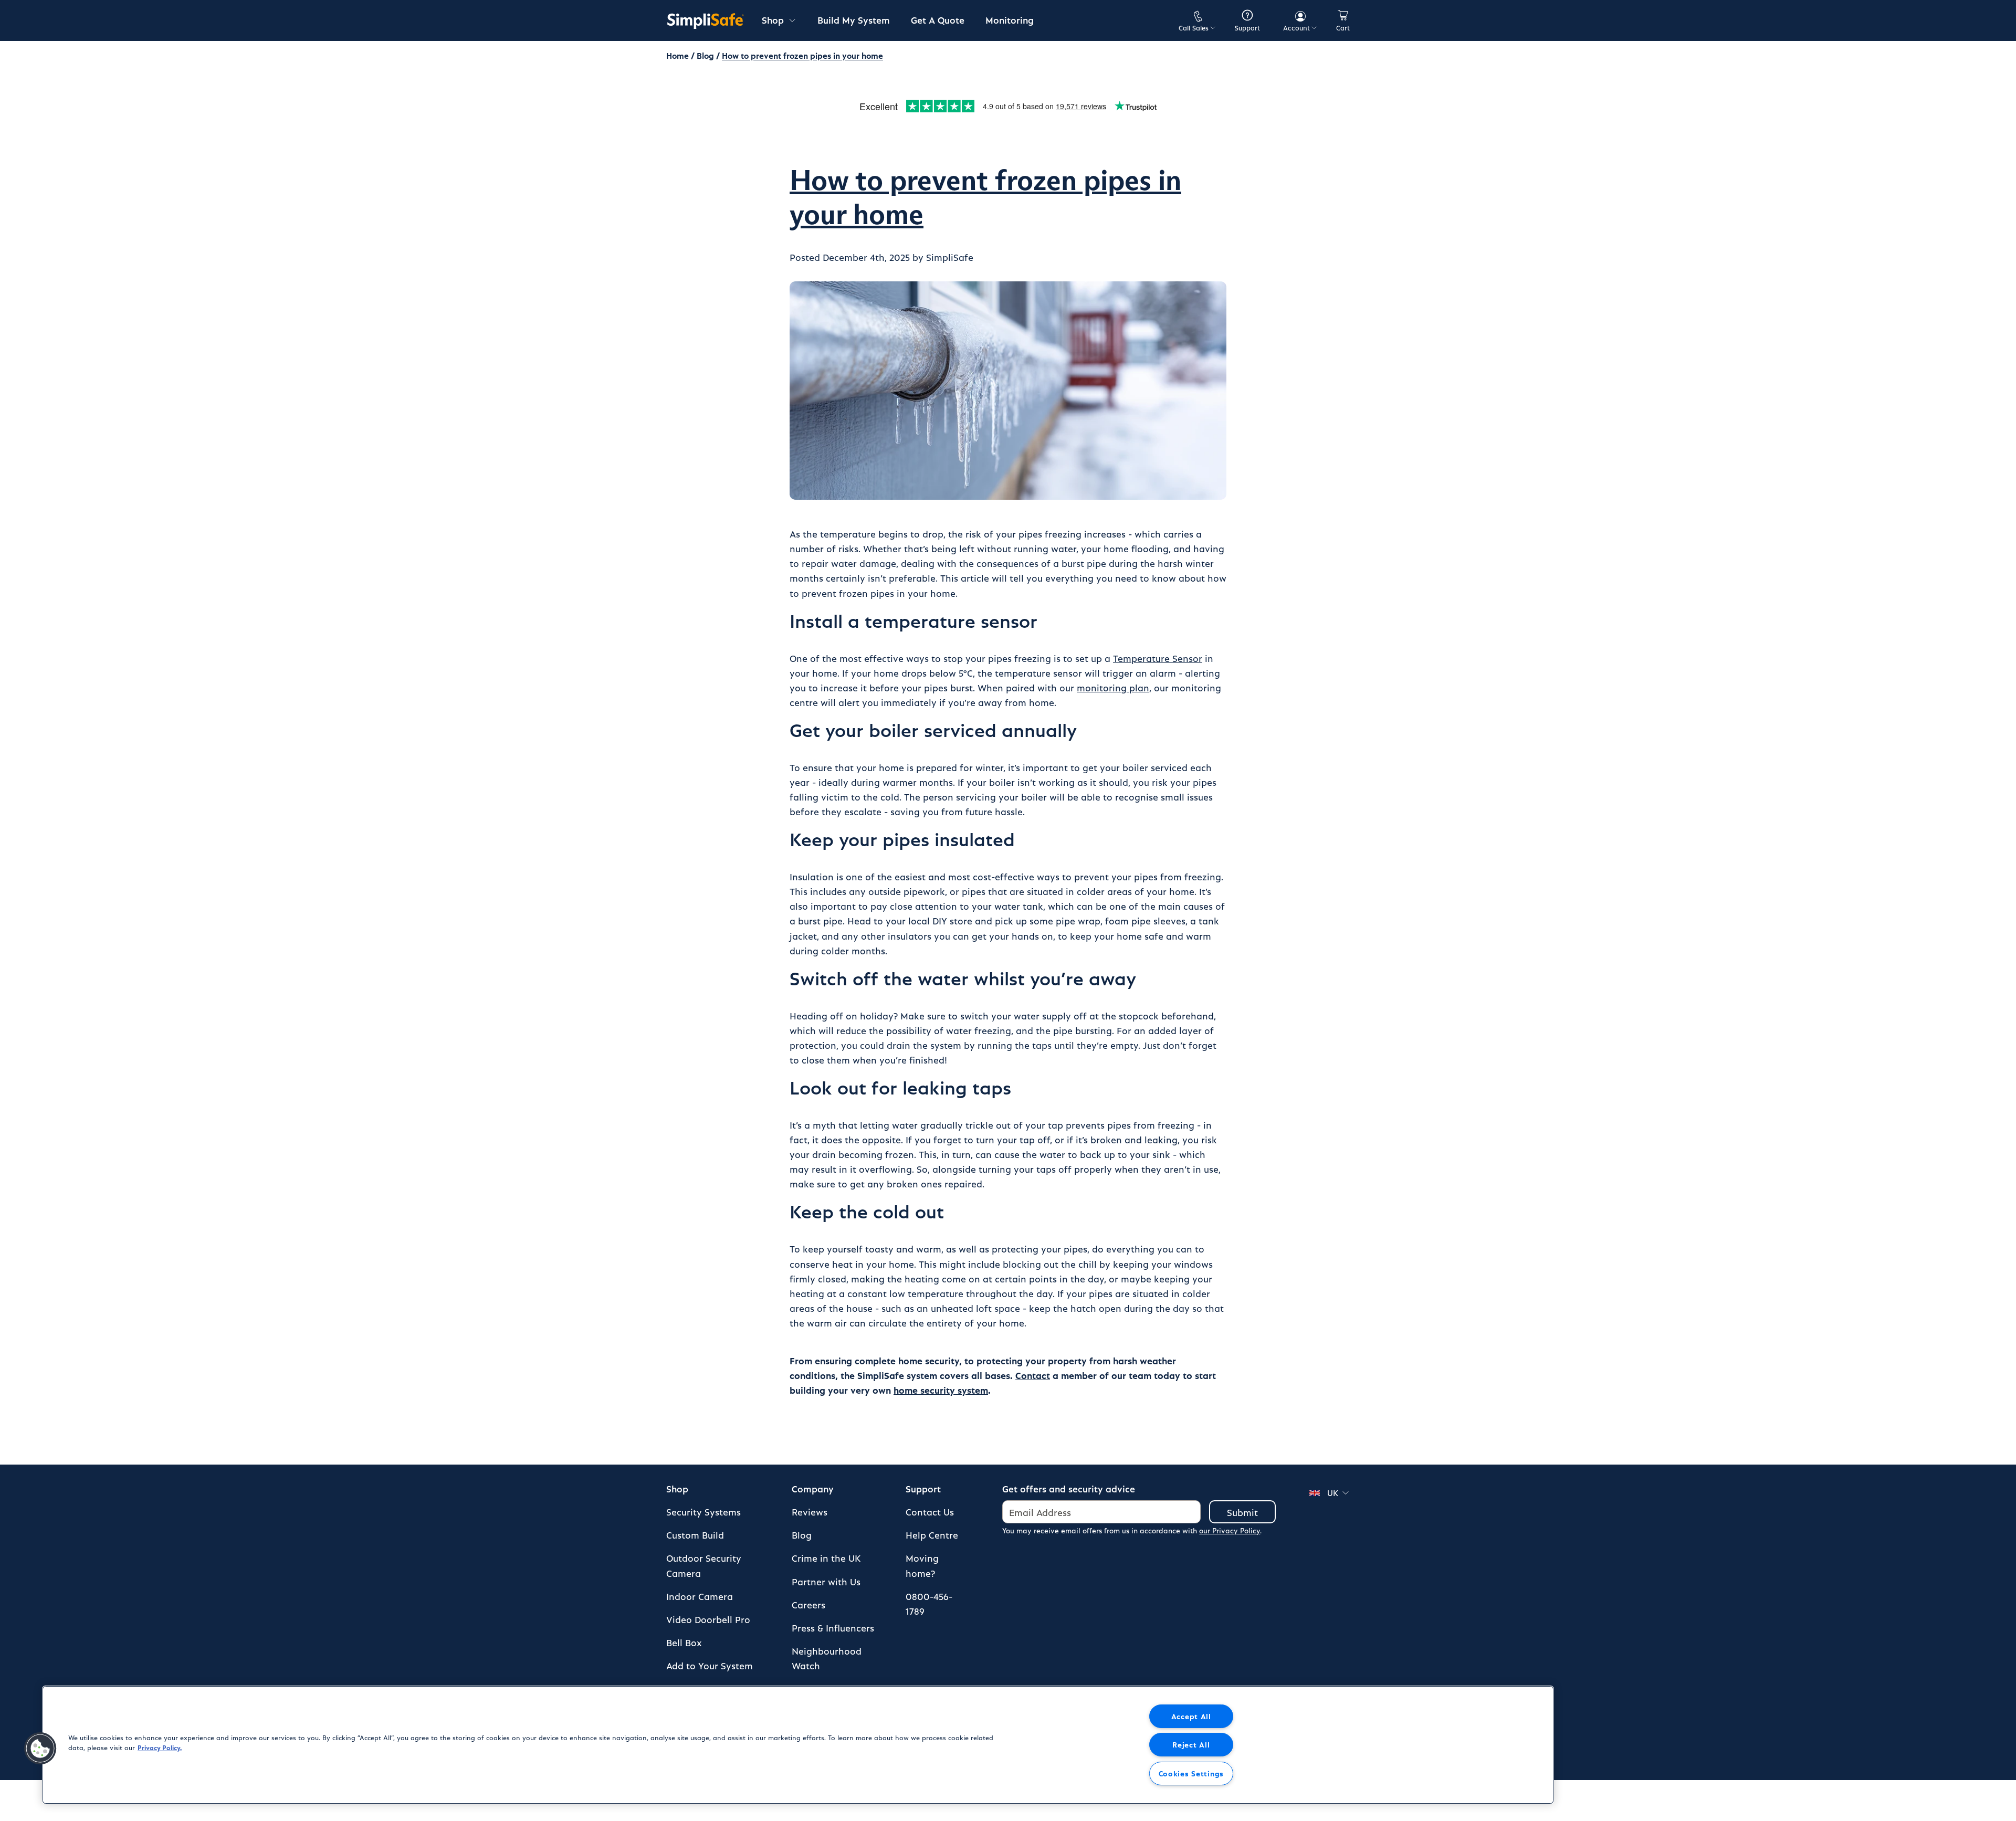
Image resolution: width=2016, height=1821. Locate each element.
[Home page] (706, 20)
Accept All (1191, 1716)
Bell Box (684, 1642)
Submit (1242, 1512)
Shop (677, 1488)
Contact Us (930, 1512)
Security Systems (703, 1512)
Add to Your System (710, 1665)
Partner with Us (826, 1581)
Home (678, 55)
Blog (705, 55)
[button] (40, 1749)
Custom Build (695, 1535)
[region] (798, 1745)
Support (923, 1488)
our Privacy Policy (1230, 1530)
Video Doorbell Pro (708, 1619)
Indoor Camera (700, 1596)
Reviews (810, 1512)
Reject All (1191, 1744)
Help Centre (932, 1535)
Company (813, 1488)
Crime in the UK (826, 1558)
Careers (808, 1604)
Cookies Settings (1191, 1773)
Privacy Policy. (160, 1747)
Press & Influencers (833, 1628)
